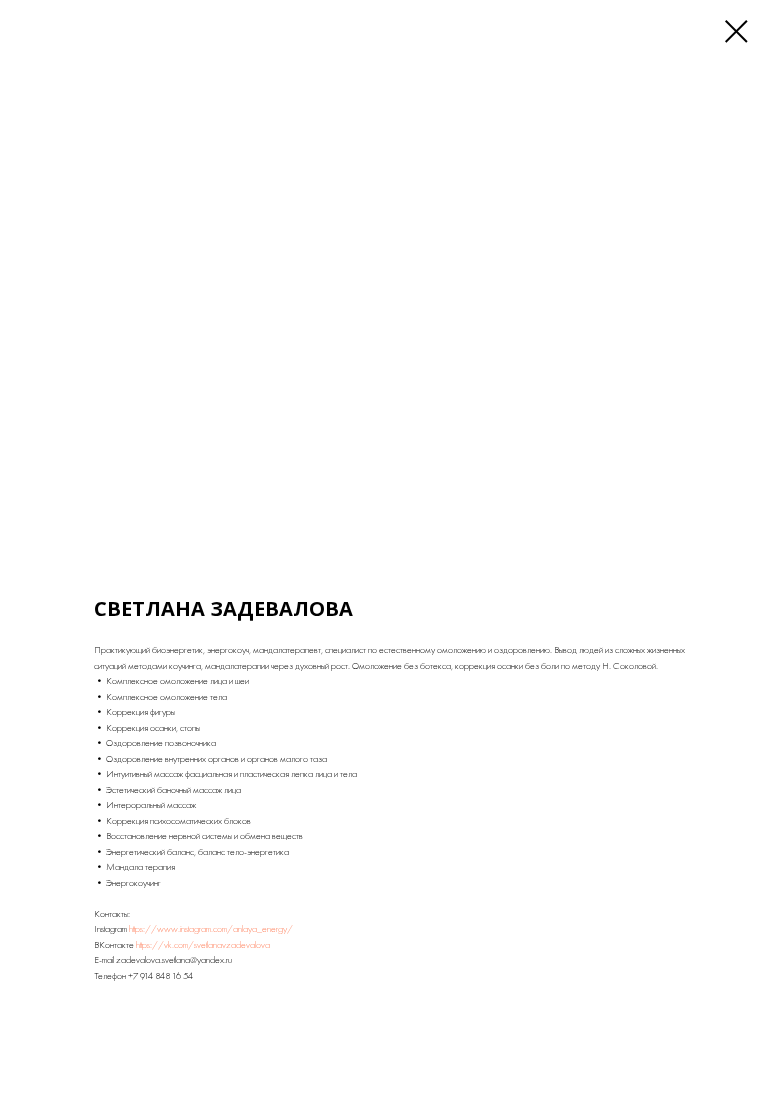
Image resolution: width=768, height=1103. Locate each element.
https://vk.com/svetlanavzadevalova (203, 944)
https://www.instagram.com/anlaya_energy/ (211, 928)
